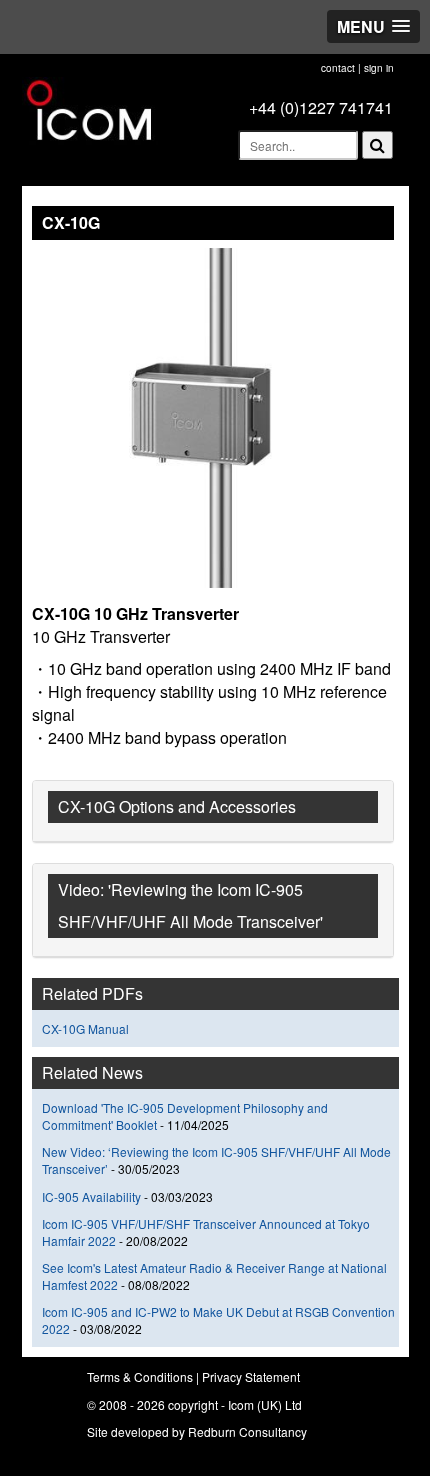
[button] (373, 26)
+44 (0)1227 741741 (321, 107)
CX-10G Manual (85, 1028)
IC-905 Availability (91, 1196)
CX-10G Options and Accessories (177, 806)
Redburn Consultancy (247, 1431)
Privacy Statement (251, 1376)
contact (338, 68)
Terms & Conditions (140, 1376)
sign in (379, 68)
